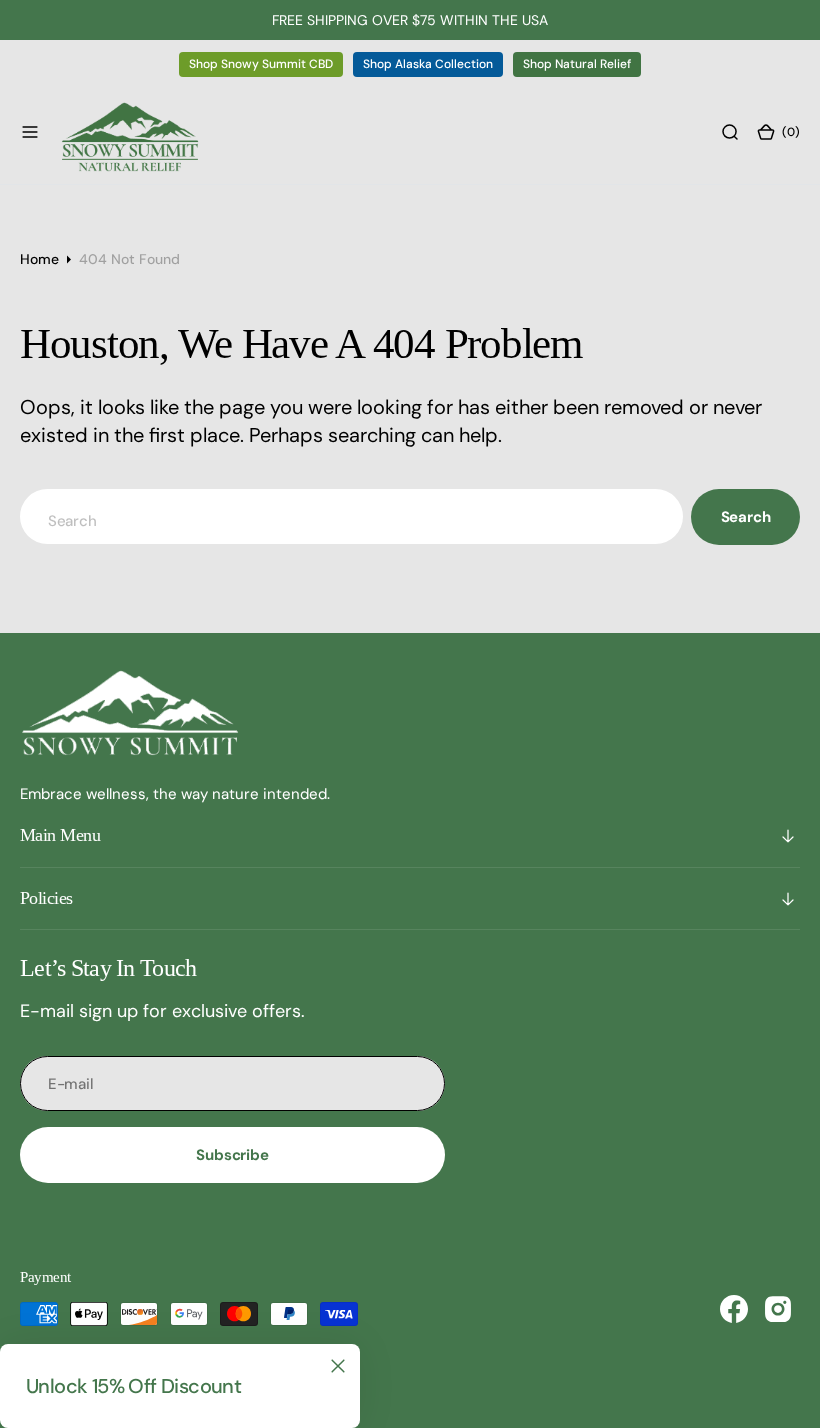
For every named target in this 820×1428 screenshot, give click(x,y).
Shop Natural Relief (577, 64)
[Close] (338, 1366)
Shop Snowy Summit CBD (261, 64)
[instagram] (778, 1309)
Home (39, 259)
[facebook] (734, 1309)
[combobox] (351, 516)
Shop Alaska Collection (428, 64)
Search (746, 517)
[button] (30, 132)
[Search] (730, 132)
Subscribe (232, 1155)
